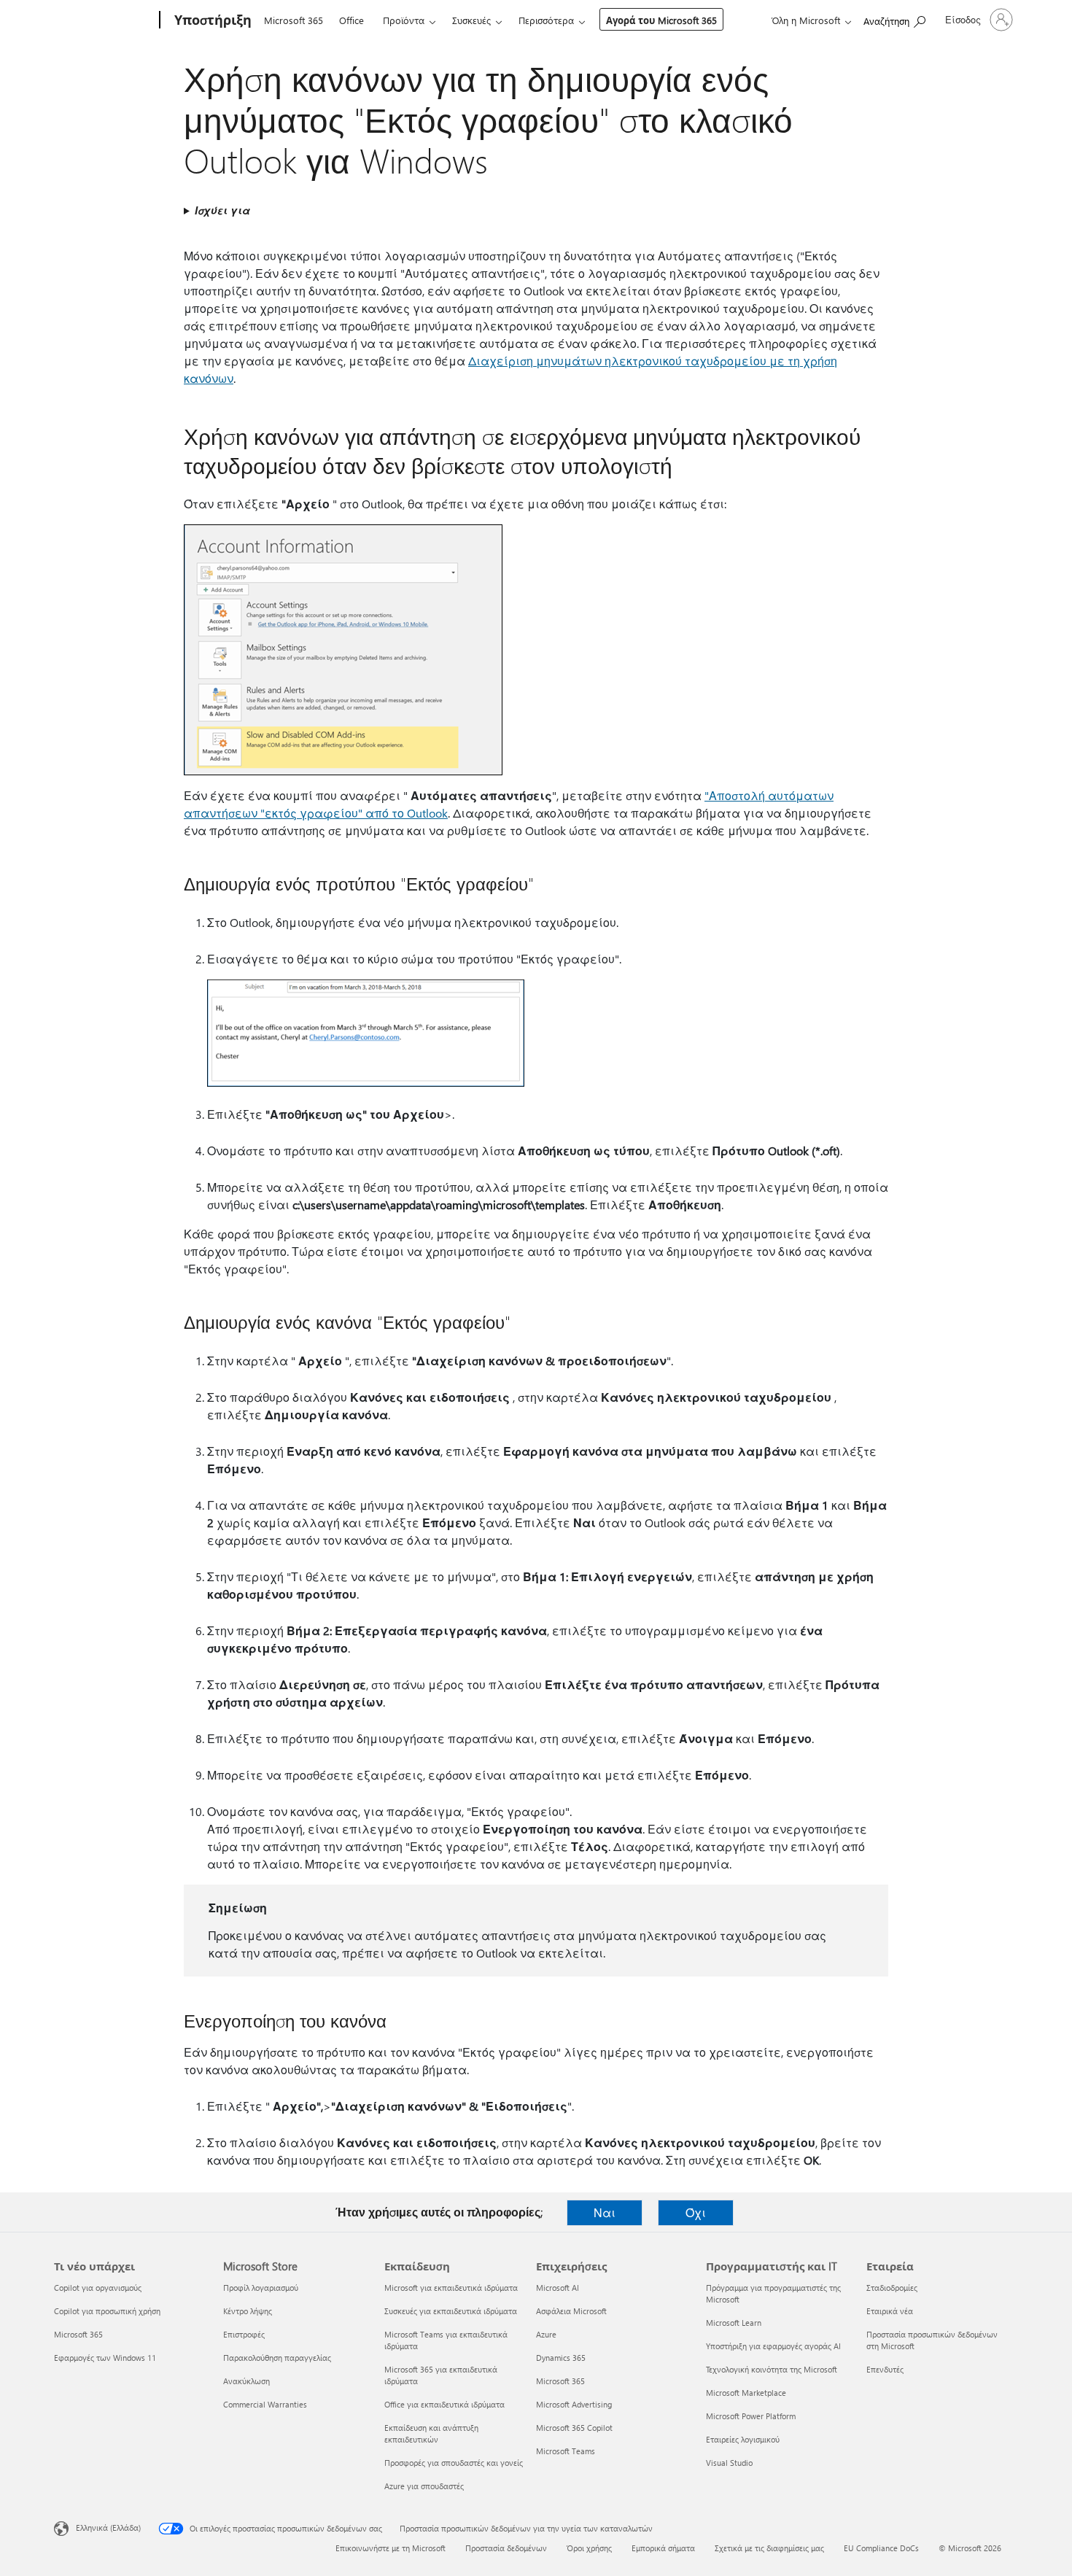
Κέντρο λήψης (248, 2311)
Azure (546, 2334)
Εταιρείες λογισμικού (743, 2439)
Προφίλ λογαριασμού (261, 2288)
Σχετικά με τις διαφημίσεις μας (769, 2548)
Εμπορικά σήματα (663, 2548)
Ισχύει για (222, 210)
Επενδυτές (885, 2369)
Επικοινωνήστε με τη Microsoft (391, 2548)
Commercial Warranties (265, 2404)
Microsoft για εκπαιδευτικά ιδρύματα (451, 2288)
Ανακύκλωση (246, 2381)
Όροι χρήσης (589, 2548)
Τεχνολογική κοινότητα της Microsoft (772, 2369)
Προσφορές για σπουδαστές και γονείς (454, 2463)
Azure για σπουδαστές (424, 2486)
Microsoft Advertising (574, 2404)
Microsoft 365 (294, 20)
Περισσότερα (546, 20)
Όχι (696, 2212)
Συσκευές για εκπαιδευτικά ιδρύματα (451, 2311)
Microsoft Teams (566, 2451)
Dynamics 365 (561, 2358)
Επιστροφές (244, 2334)
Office (351, 20)
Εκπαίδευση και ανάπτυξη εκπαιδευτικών (431, 2433)
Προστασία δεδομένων (506, 2548)
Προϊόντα (404, 20)
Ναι (605, 2212)
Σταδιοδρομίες (892, 2288)
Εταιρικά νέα (890, 2311)
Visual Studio (729, 2463)
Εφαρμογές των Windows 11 (105, 2358)
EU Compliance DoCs (881, 2548)
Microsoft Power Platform (751, 2416)
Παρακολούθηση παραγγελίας (277, 2358)
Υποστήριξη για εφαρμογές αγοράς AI (773, 2346)
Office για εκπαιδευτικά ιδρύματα (444, 2404)
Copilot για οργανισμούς (98, 2288)
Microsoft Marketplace (746, 2393)
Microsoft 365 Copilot (574, 2428)
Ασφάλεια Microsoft (571, 2311)
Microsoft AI (558, 2288)
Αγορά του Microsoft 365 (661, 20)
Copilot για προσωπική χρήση (107, 2311)
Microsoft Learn (734, 2323)
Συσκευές (471, 20)
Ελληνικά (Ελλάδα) (108, 2527)
